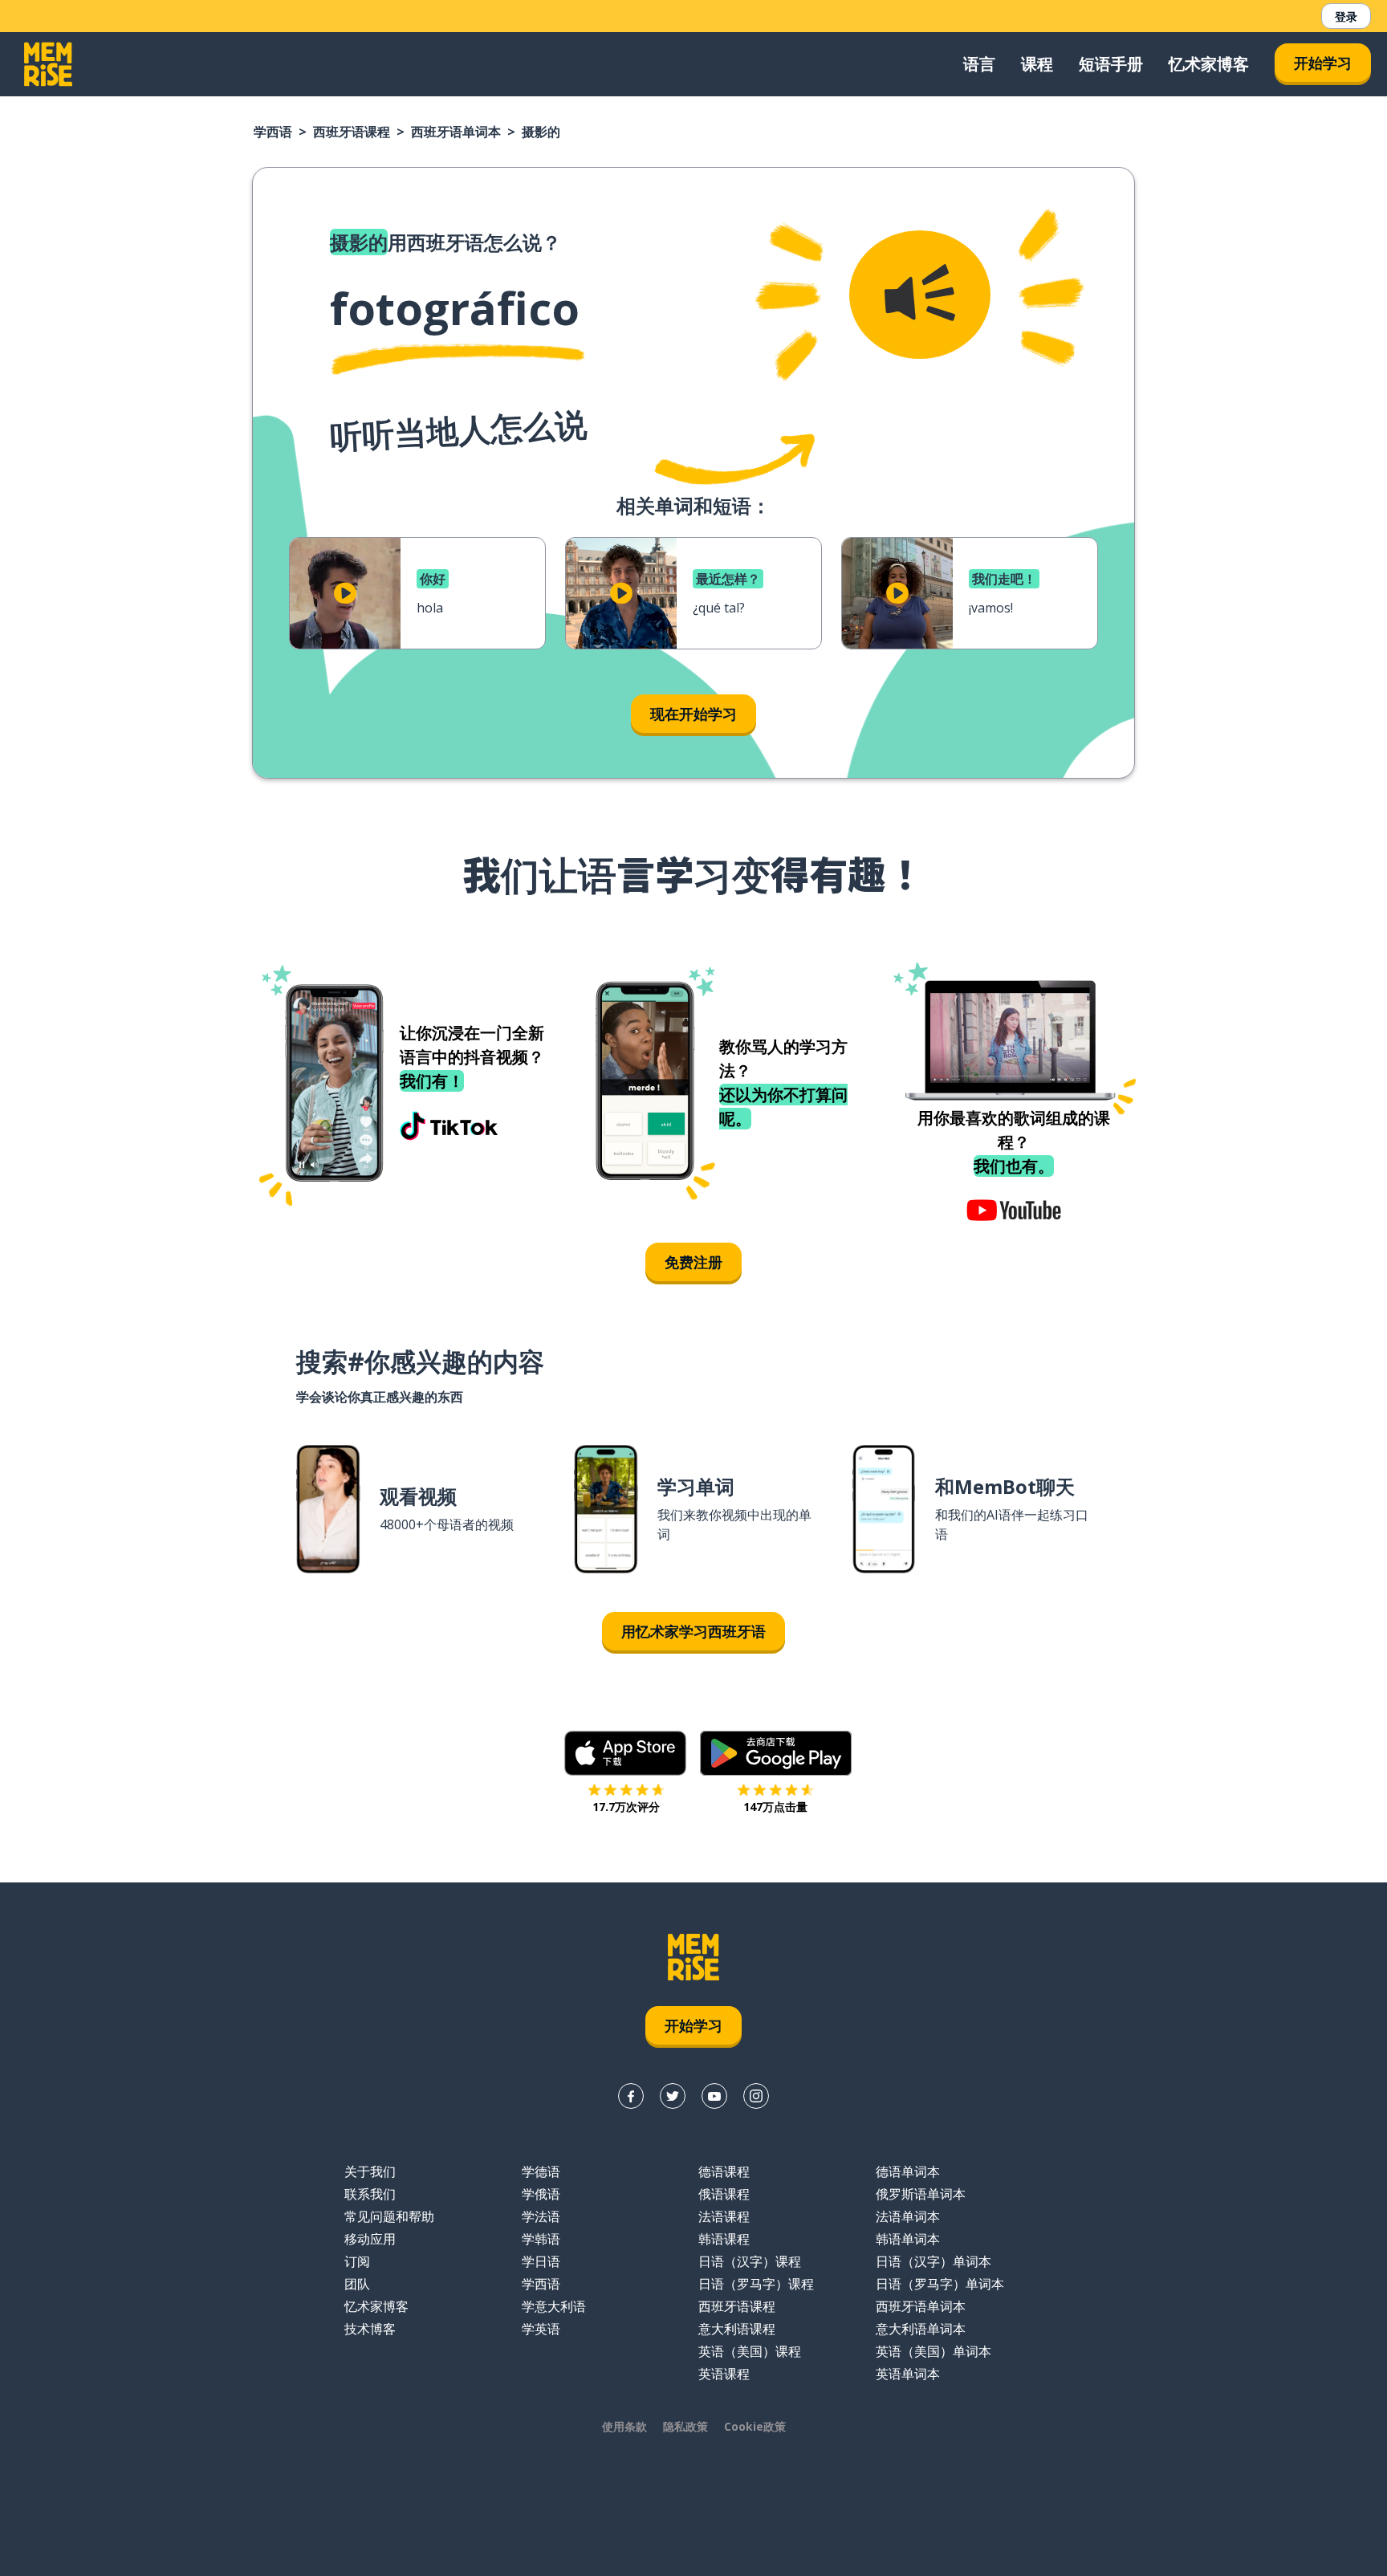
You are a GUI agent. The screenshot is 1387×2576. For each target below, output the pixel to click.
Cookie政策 (755, 2426)
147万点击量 (775, 1807)
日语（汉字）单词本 (933, 2261)
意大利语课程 (737, 2329)
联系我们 (370, 2194)
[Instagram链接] (756, 2096)
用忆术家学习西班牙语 (693, 1631)
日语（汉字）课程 (750, 2261)
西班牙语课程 (352, 132)
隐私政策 (685, 2426)
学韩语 (541, 2239)
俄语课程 (724, 2194)
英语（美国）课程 (750, 2351)
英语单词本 (908, 2374)
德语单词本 (908, 2171)
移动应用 (370, 2239)
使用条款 (624, 2426)
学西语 (273, 132)
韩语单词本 (908, 2239)
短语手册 (1111, 64)
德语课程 (724, 2171)
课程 (1037, 64)
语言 (979, 64)
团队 (357, 2284)
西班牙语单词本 (456, 132)
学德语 (541, 2171)
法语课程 (724, 2216)
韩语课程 (724, 2239)
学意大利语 (554, 2306)
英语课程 (724, 2374)
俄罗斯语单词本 (921, 2194)
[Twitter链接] (673, 2096)
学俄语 (541, 2194)
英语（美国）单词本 (933, 2351)
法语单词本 (908, 2216)
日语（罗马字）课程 (756, 2284)
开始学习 (1323, 63)
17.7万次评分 (626, 1807)
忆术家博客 (1209, 64)
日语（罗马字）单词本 (940, 2284)
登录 (1346, 16)
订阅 (357, 2261)
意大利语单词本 (921, 2329)
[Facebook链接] (631, 2096)
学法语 (541, 2216)
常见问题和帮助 (389, 2216)
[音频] (920, 295)
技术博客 (370, 2329)
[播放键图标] (345, 593)
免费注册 (693, 1262)
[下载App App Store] (626, 1753)
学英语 (541, 2329)
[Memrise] (48, 64)
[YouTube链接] (714, 2096)
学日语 (541, 2261)
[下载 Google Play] (776, 1753)
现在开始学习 (693, 714)
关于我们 (370, 2171)
